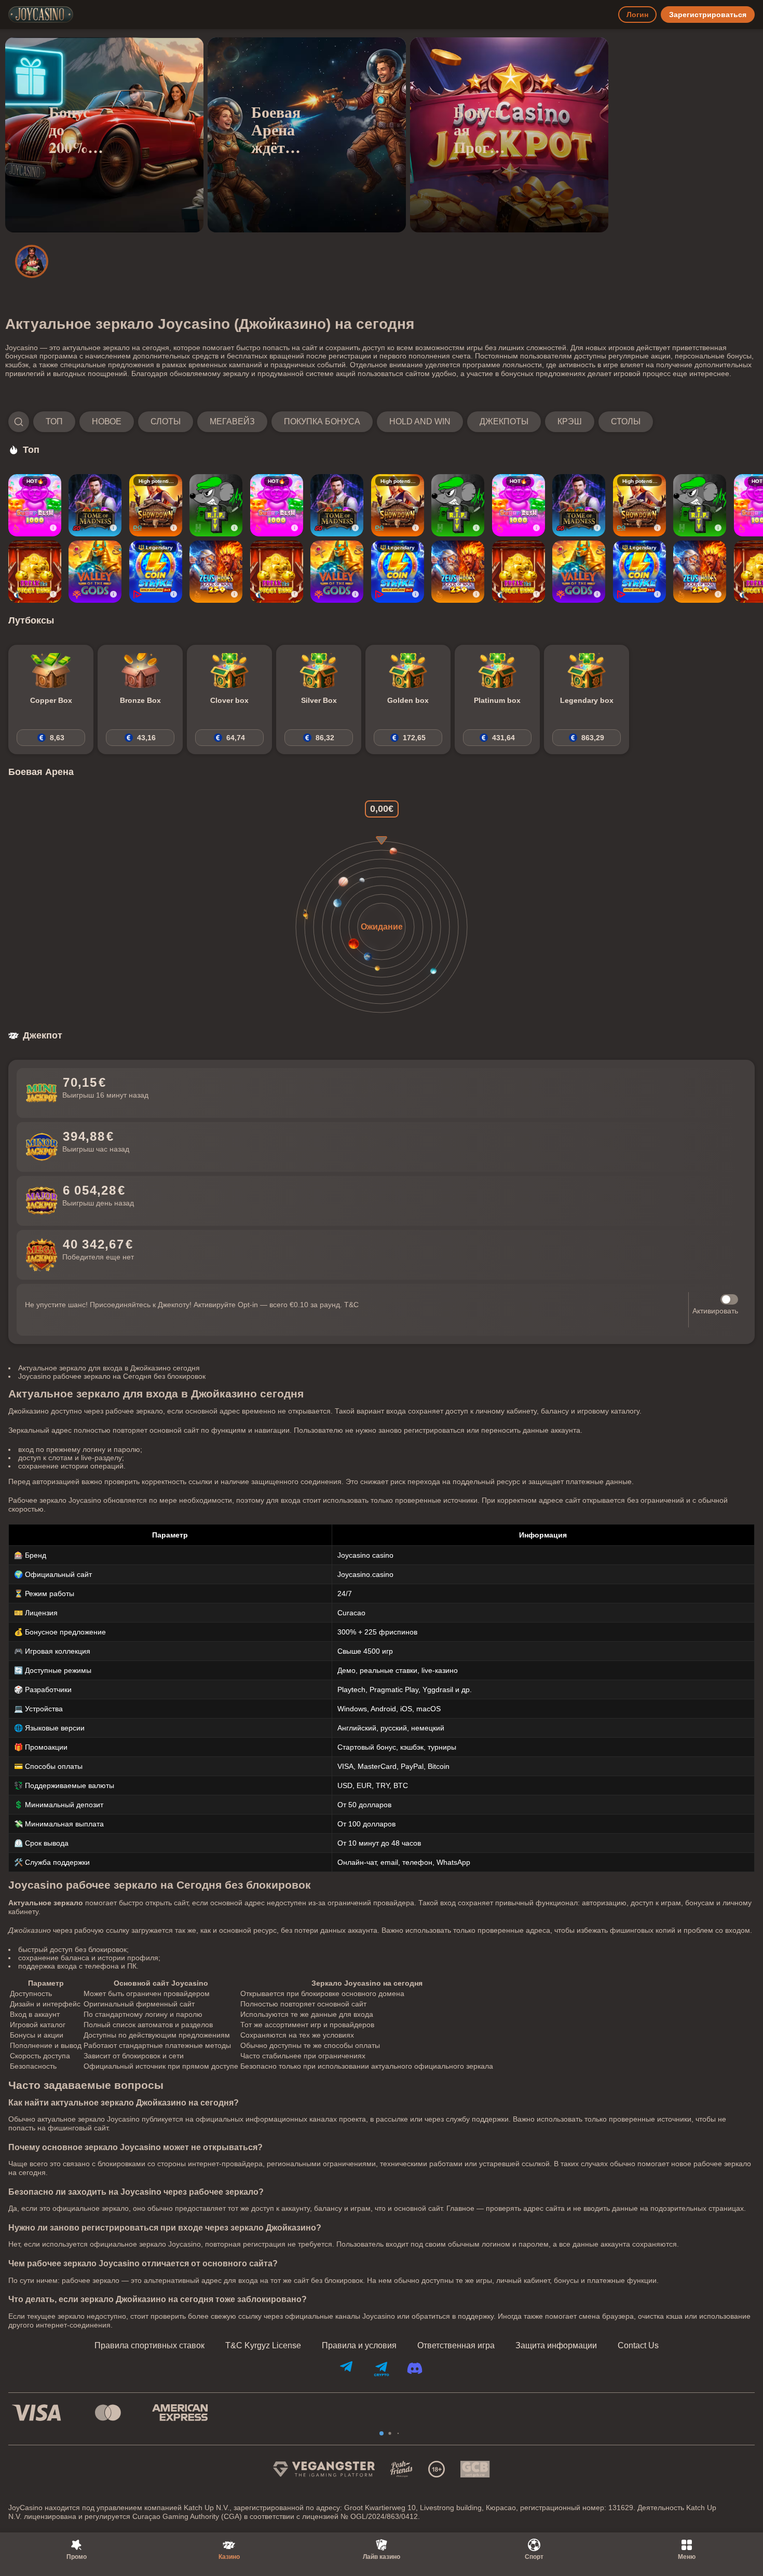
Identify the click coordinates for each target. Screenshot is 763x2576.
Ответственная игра (456, 2346)
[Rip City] (216, 505)
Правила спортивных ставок (149, 2346)
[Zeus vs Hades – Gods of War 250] (216, 572)
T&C (351, 1305)
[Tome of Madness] (95, 505)
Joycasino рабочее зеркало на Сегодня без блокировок (112, 1376)
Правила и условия (359, 2346)
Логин (637, 15)
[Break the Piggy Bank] (35, 572)
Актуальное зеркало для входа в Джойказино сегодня (109, 1368)
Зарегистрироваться (708, 15)
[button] (331, 422)
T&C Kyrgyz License (263, 2346)
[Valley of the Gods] (95, 572)
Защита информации (556, 2346)
